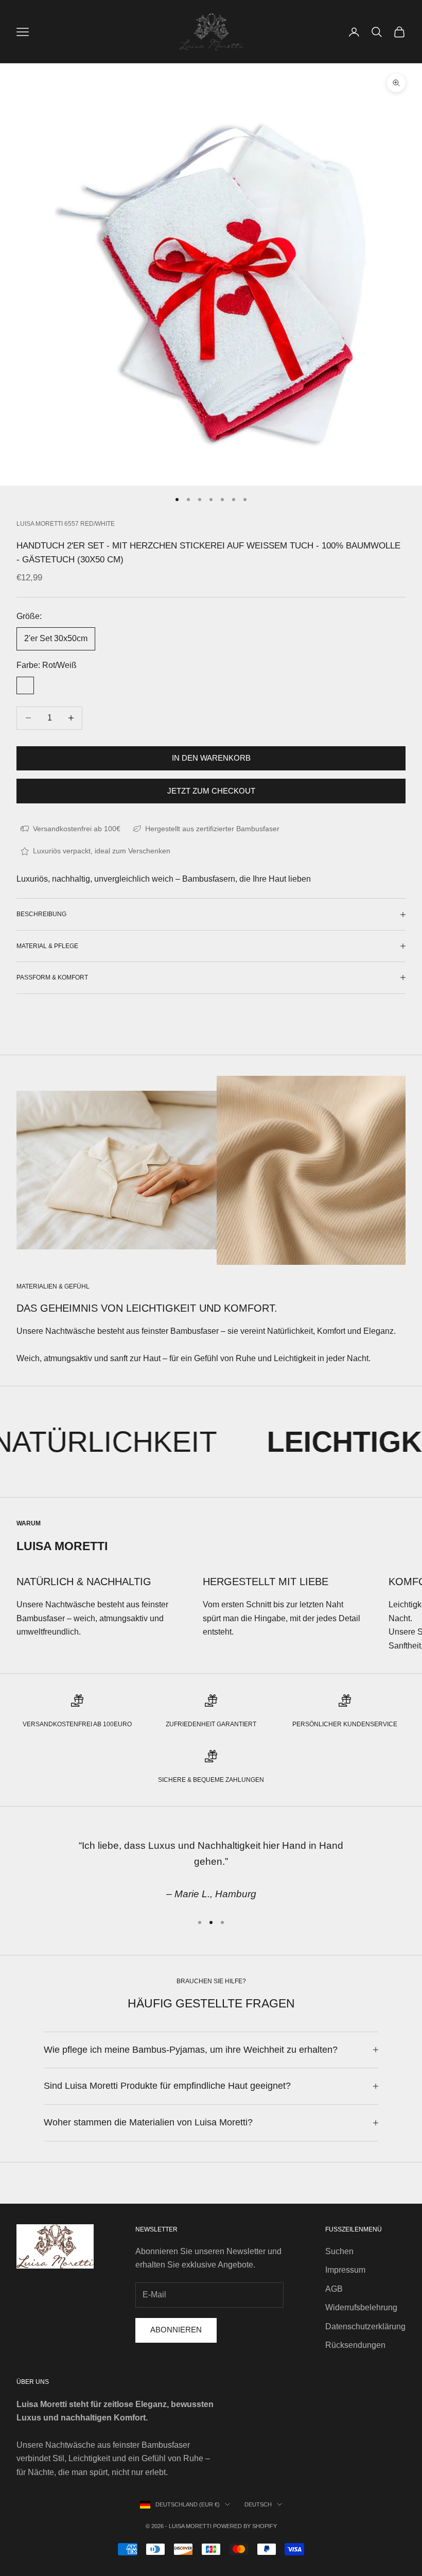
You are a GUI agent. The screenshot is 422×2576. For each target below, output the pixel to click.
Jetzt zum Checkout (211, 791)
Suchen (339, 2251)
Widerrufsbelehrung (361, 2307)
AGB (334, 2289)
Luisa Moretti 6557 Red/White (66, 524)
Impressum (345, 2270)
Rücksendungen (355, 2345)
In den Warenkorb (211, 758)
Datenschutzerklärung (365, 2326)
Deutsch (258, 2504)
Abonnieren (176, 2330)
